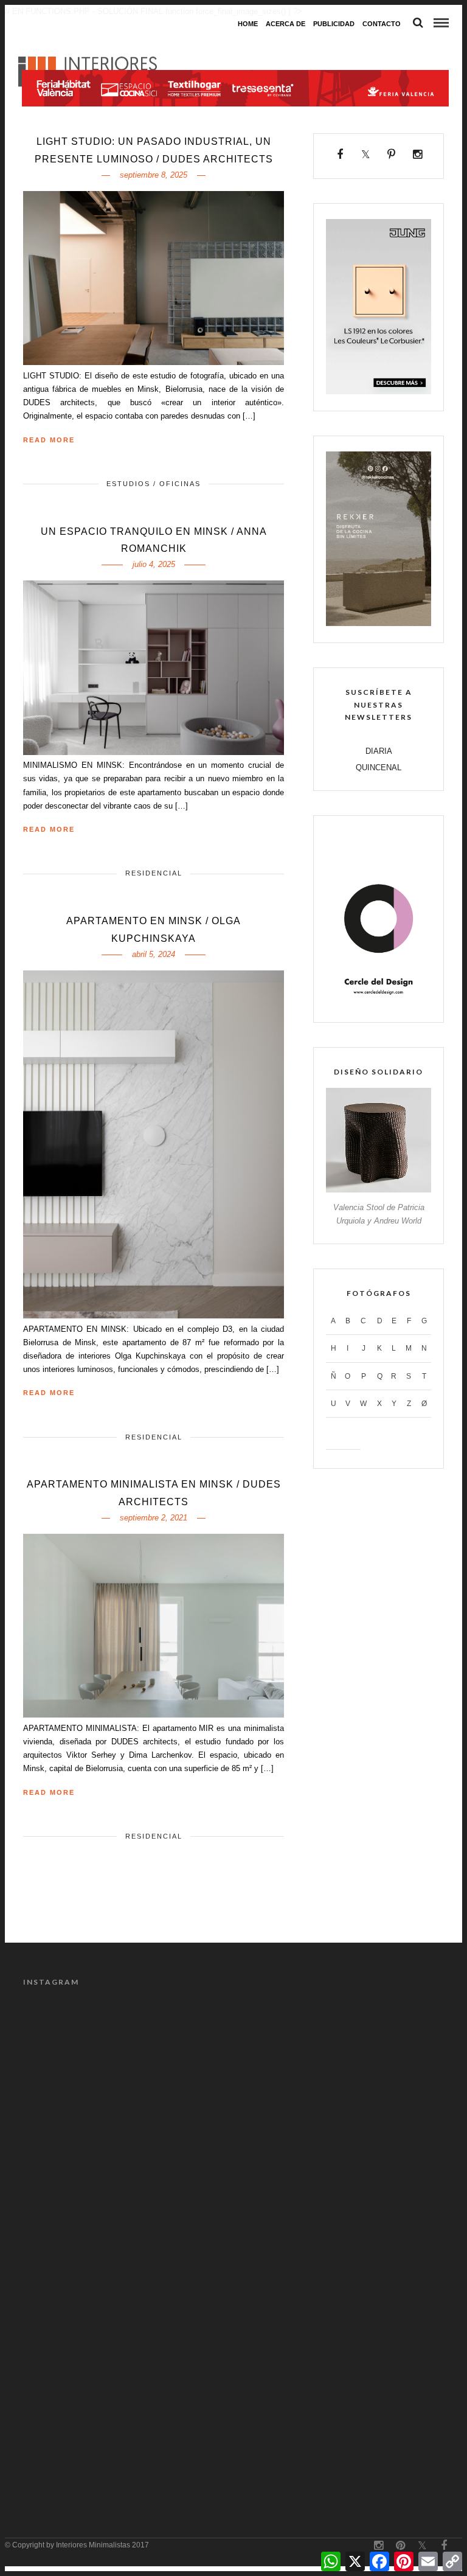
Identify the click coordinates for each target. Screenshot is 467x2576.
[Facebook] (340, 155)
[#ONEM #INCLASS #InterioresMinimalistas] (340, 2430)
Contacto (382, 24)
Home (248, 24)
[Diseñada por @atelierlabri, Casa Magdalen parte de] (340, 2185)
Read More (49, 440)
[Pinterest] (392, 155)
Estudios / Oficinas (154, 484)
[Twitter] (366, 155)
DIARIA (379, 751)
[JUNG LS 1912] (379, 392)
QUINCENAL (379, 768)
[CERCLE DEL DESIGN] (379, 1003)
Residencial (154, 873)
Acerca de (285, 24)
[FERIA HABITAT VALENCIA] (235, 46)
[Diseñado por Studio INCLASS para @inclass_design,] (127, 2430)
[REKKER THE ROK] (379, 623)
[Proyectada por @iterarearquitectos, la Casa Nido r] (127, 2063)
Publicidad (334, 24)
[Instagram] (417, 155)
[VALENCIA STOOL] (379, 1190)
